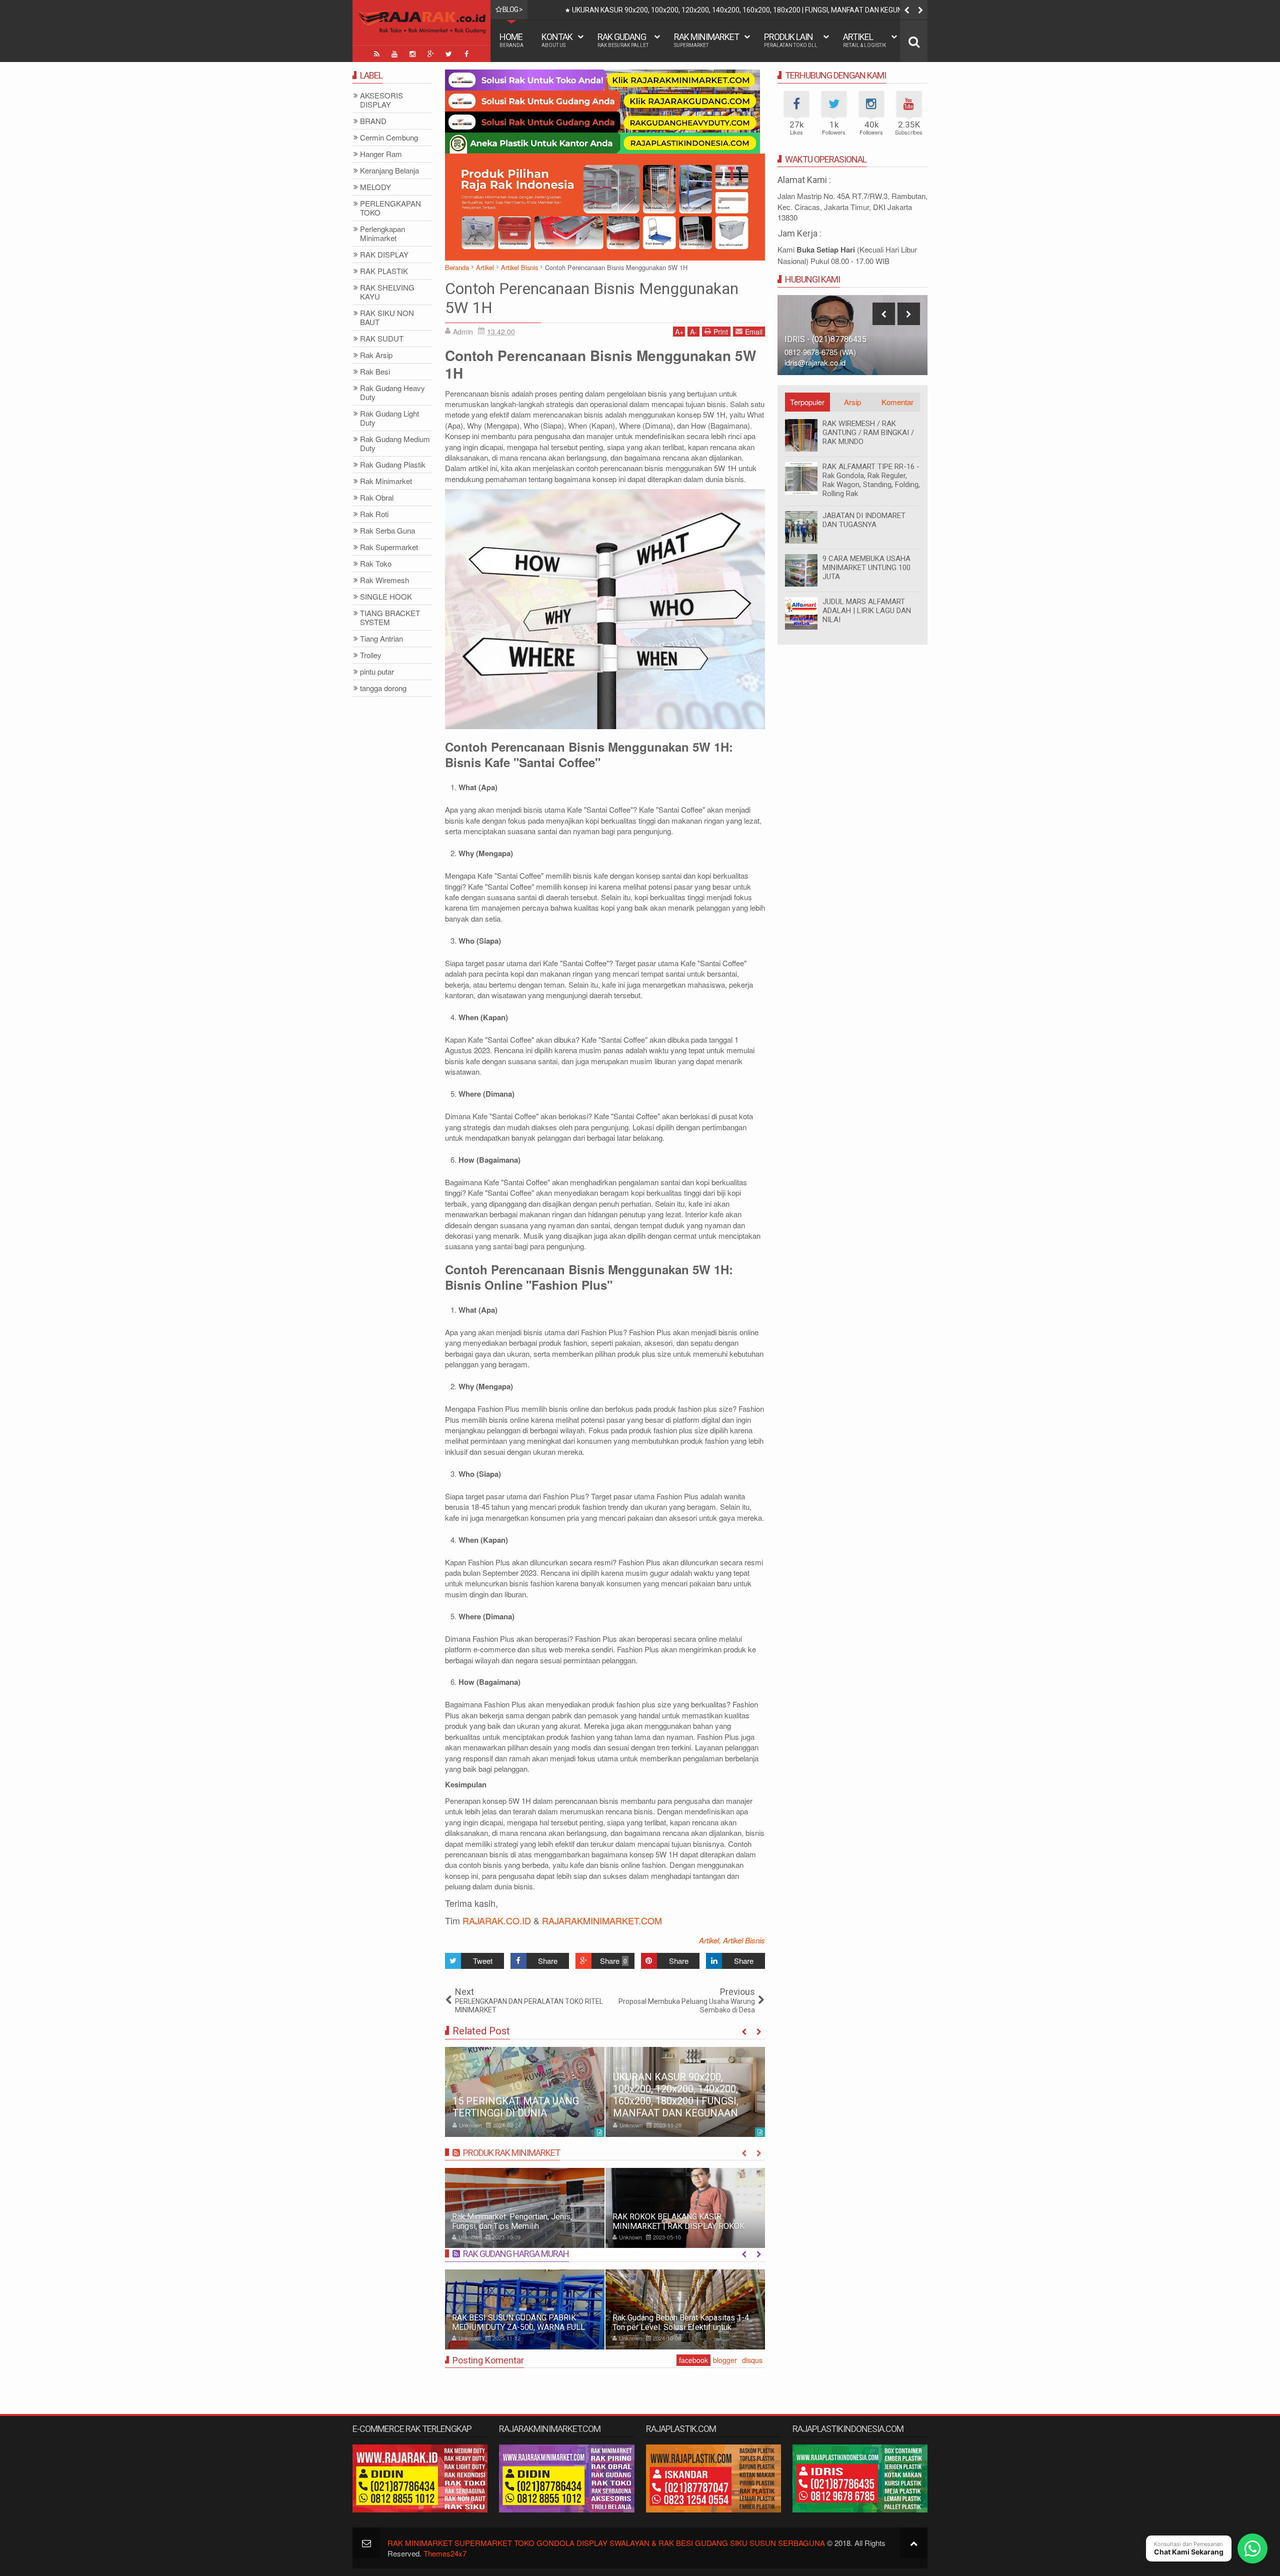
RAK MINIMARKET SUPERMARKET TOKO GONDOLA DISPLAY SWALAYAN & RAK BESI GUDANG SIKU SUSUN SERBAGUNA (606, 2543)
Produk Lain (791, 40)
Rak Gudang (623, 40)
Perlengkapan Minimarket (382, 234)
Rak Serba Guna (387, 531)
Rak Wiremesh (384, 580)
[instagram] (412, 54)
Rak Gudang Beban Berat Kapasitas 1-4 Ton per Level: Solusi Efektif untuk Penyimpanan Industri (681, 2327)
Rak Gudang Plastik (393, 465)
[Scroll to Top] (914, 2543)
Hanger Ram (381, 154)
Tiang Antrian (381, 639)
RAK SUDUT (382, 339)
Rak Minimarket (706, 40)
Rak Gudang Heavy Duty (392, 393)
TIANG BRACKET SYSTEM (390, 618)
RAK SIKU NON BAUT (387, 318)
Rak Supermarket (389, 547)
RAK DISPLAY (384, 255)
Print (721, 332)
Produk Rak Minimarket (511, 2153)
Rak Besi (375, 372)
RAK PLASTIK (384, 271)
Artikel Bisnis (744, 1940)
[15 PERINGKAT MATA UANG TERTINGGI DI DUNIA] (525, 2092)
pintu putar (377, 672)
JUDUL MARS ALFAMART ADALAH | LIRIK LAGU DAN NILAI (867, 611)
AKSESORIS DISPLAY (381, 100)
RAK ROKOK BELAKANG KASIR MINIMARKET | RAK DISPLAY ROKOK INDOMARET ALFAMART (555, 2226)
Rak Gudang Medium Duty (395, 444)
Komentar (897, 402)
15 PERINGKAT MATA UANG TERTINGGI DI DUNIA (516, 2107)
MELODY (375, 187)
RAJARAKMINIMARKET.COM (602, 1920)
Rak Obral (377, 498)
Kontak (557, 40)
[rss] (376, 54)
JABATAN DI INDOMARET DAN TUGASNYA (864, 520)
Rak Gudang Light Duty (389, 418)
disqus (752, 2360)
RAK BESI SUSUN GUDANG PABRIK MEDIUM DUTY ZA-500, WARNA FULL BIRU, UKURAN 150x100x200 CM (518, 2327)
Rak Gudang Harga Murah (516, 2254)
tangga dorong (383, 688)
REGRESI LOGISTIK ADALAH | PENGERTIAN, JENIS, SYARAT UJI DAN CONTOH (692, 10)
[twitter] (448, 54)
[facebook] (466, 54)
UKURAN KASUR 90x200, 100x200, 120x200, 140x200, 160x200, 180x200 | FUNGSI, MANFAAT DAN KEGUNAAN (676, 2095)
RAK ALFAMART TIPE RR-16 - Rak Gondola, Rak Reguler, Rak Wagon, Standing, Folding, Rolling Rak (871, 480)
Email (754, 332)
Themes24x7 (445, 2553)
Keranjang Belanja (389, 171)
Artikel (864, 40)
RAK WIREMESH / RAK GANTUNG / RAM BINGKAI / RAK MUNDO (868, 433)
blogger (725, 2360)
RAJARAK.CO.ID (497, 1920)
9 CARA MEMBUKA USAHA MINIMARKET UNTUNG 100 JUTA (866, 568)
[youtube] (394, 54)
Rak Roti (374, 514)
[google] (430, 54)
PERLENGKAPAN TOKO (390, 208)
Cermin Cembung (389, 138)
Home (511, 40)
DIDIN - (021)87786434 (826, 339)
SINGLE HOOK (386, 597)
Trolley (371, 655)
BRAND (373, 121)
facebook (693, 2360)
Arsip (852, 402)
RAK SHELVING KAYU (387, 292)
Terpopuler (807, 402)
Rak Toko (376, 564)
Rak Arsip (376, 355)
